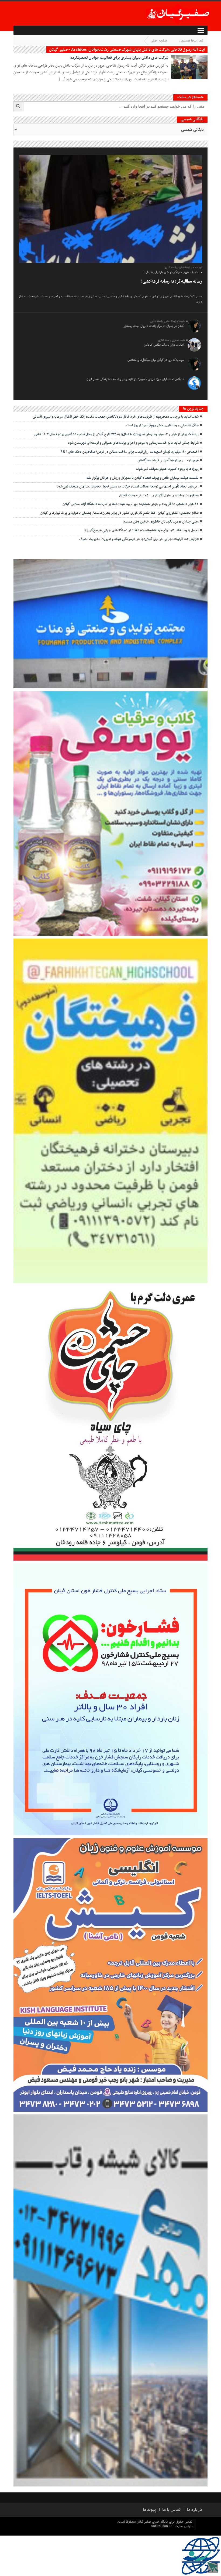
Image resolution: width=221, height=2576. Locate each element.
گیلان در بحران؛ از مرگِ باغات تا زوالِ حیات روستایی (153, 326)
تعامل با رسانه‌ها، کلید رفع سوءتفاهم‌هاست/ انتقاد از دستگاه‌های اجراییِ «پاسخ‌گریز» (142, 530)
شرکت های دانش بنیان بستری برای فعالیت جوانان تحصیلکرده (119, 58)
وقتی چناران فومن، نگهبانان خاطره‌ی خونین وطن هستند (161, 522)
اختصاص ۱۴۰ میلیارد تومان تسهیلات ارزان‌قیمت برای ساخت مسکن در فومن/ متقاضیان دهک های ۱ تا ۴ (130, 452)
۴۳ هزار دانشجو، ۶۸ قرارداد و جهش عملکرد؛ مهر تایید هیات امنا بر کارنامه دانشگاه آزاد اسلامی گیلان (131, 504)
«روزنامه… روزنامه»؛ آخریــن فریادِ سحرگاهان (168, 461)
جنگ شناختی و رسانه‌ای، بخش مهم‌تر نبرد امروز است (163, 425)
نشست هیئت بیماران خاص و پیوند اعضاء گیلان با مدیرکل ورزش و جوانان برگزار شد (143, 478)
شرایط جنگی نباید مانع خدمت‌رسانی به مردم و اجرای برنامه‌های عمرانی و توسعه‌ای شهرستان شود (133, 443)
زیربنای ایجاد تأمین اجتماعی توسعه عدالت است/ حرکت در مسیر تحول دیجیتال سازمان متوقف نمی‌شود (128, 487)
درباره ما (194, 2510)
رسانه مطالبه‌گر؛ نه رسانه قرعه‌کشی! (172, 281)
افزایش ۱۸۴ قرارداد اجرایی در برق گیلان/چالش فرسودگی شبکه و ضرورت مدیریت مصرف (139, 539)
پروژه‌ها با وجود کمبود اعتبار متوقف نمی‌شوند (167, 469)
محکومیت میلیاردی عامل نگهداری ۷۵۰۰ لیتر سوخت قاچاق (159, 496)
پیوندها (149, 2510)
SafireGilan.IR (162, 2526)
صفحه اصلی (159, 41)
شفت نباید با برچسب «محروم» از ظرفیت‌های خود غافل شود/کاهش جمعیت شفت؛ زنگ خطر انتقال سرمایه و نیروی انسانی (116, 417)
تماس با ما (171, 2510)
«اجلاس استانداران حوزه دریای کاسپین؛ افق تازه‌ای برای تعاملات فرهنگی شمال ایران (135, 379)
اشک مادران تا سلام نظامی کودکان (164, 345)
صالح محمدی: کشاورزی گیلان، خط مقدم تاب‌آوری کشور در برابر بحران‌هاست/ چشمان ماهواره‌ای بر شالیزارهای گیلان (120, 513)
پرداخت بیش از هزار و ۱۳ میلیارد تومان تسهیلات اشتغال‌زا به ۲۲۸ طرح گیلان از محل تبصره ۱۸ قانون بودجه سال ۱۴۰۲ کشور (116, 434)
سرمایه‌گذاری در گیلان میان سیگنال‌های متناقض (156, 360)
